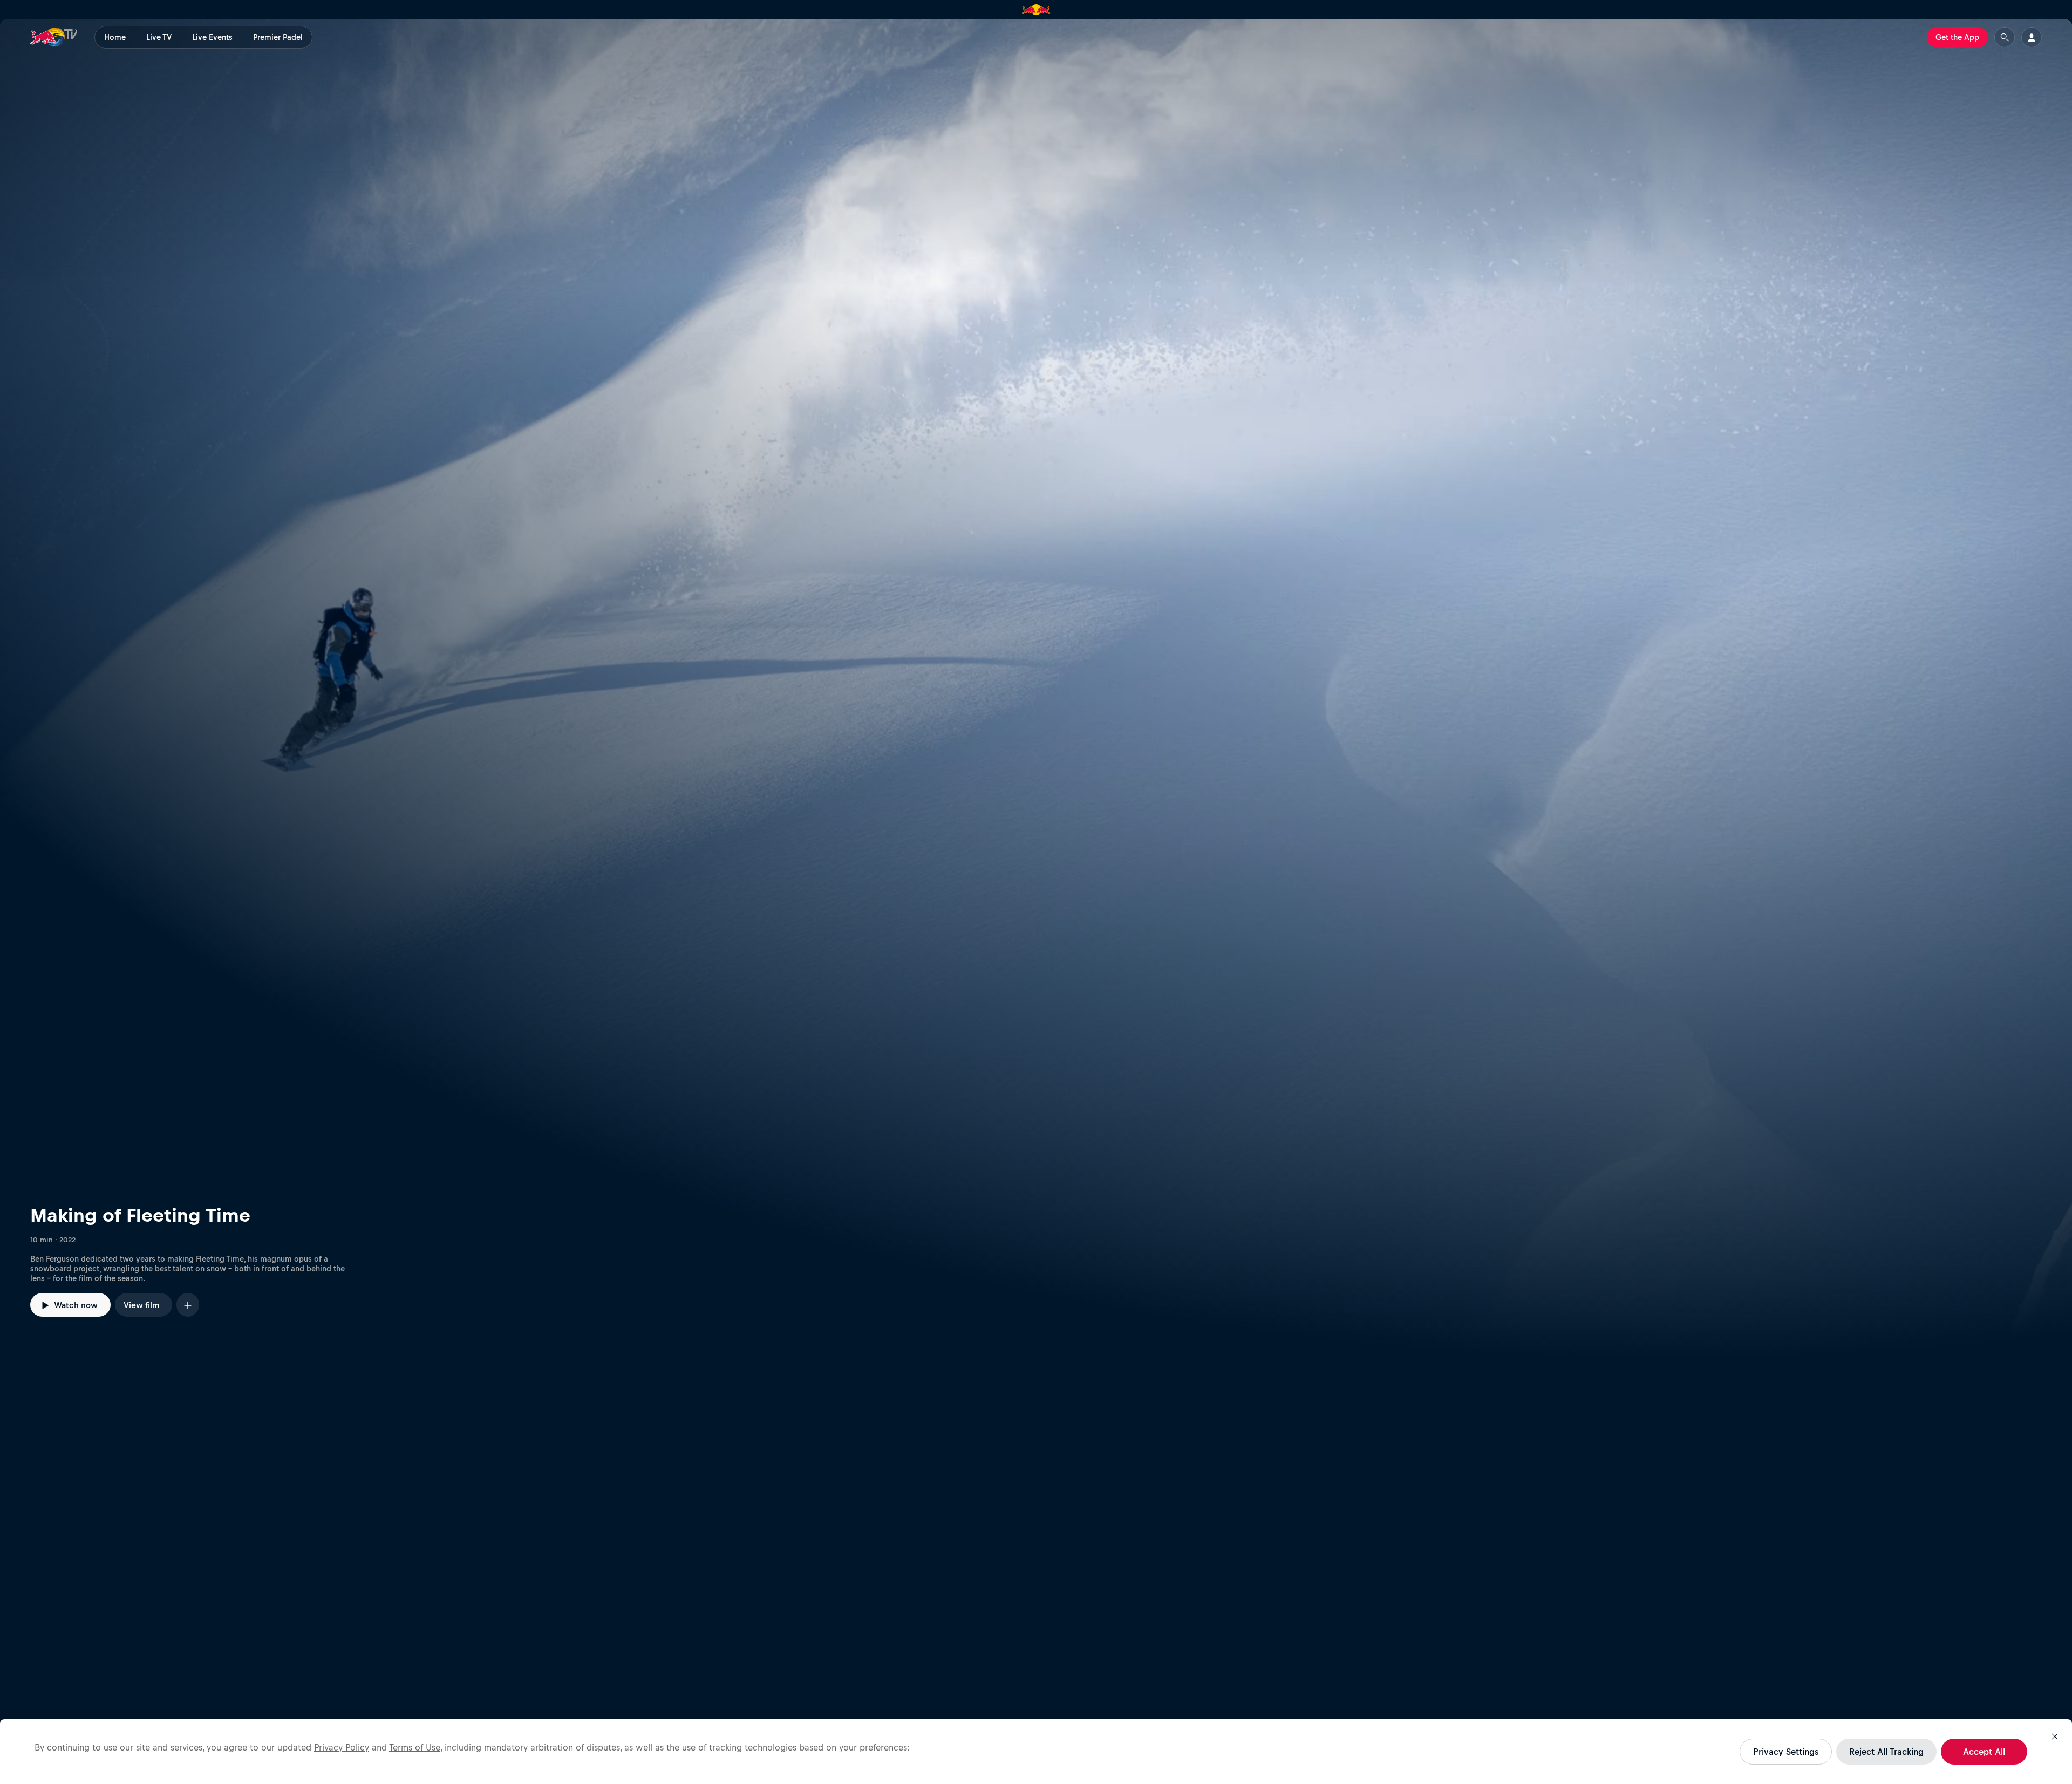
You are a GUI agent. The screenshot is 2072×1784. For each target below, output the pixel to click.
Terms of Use (415, 1747)
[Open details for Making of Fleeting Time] (1036, 689)
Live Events (212, 37)
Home (115, 37)
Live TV (159, 37)
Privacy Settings (1786, 1752)
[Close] (2055, 1737)
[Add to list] (188, 1305)
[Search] (2005, 37)
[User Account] (2032, 37)
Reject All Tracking (1886, 1752)
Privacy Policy (342, 1747)
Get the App (1957, 37)
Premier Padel (278, 37)
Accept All (1984, 1752)
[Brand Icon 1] (1036, 10)
